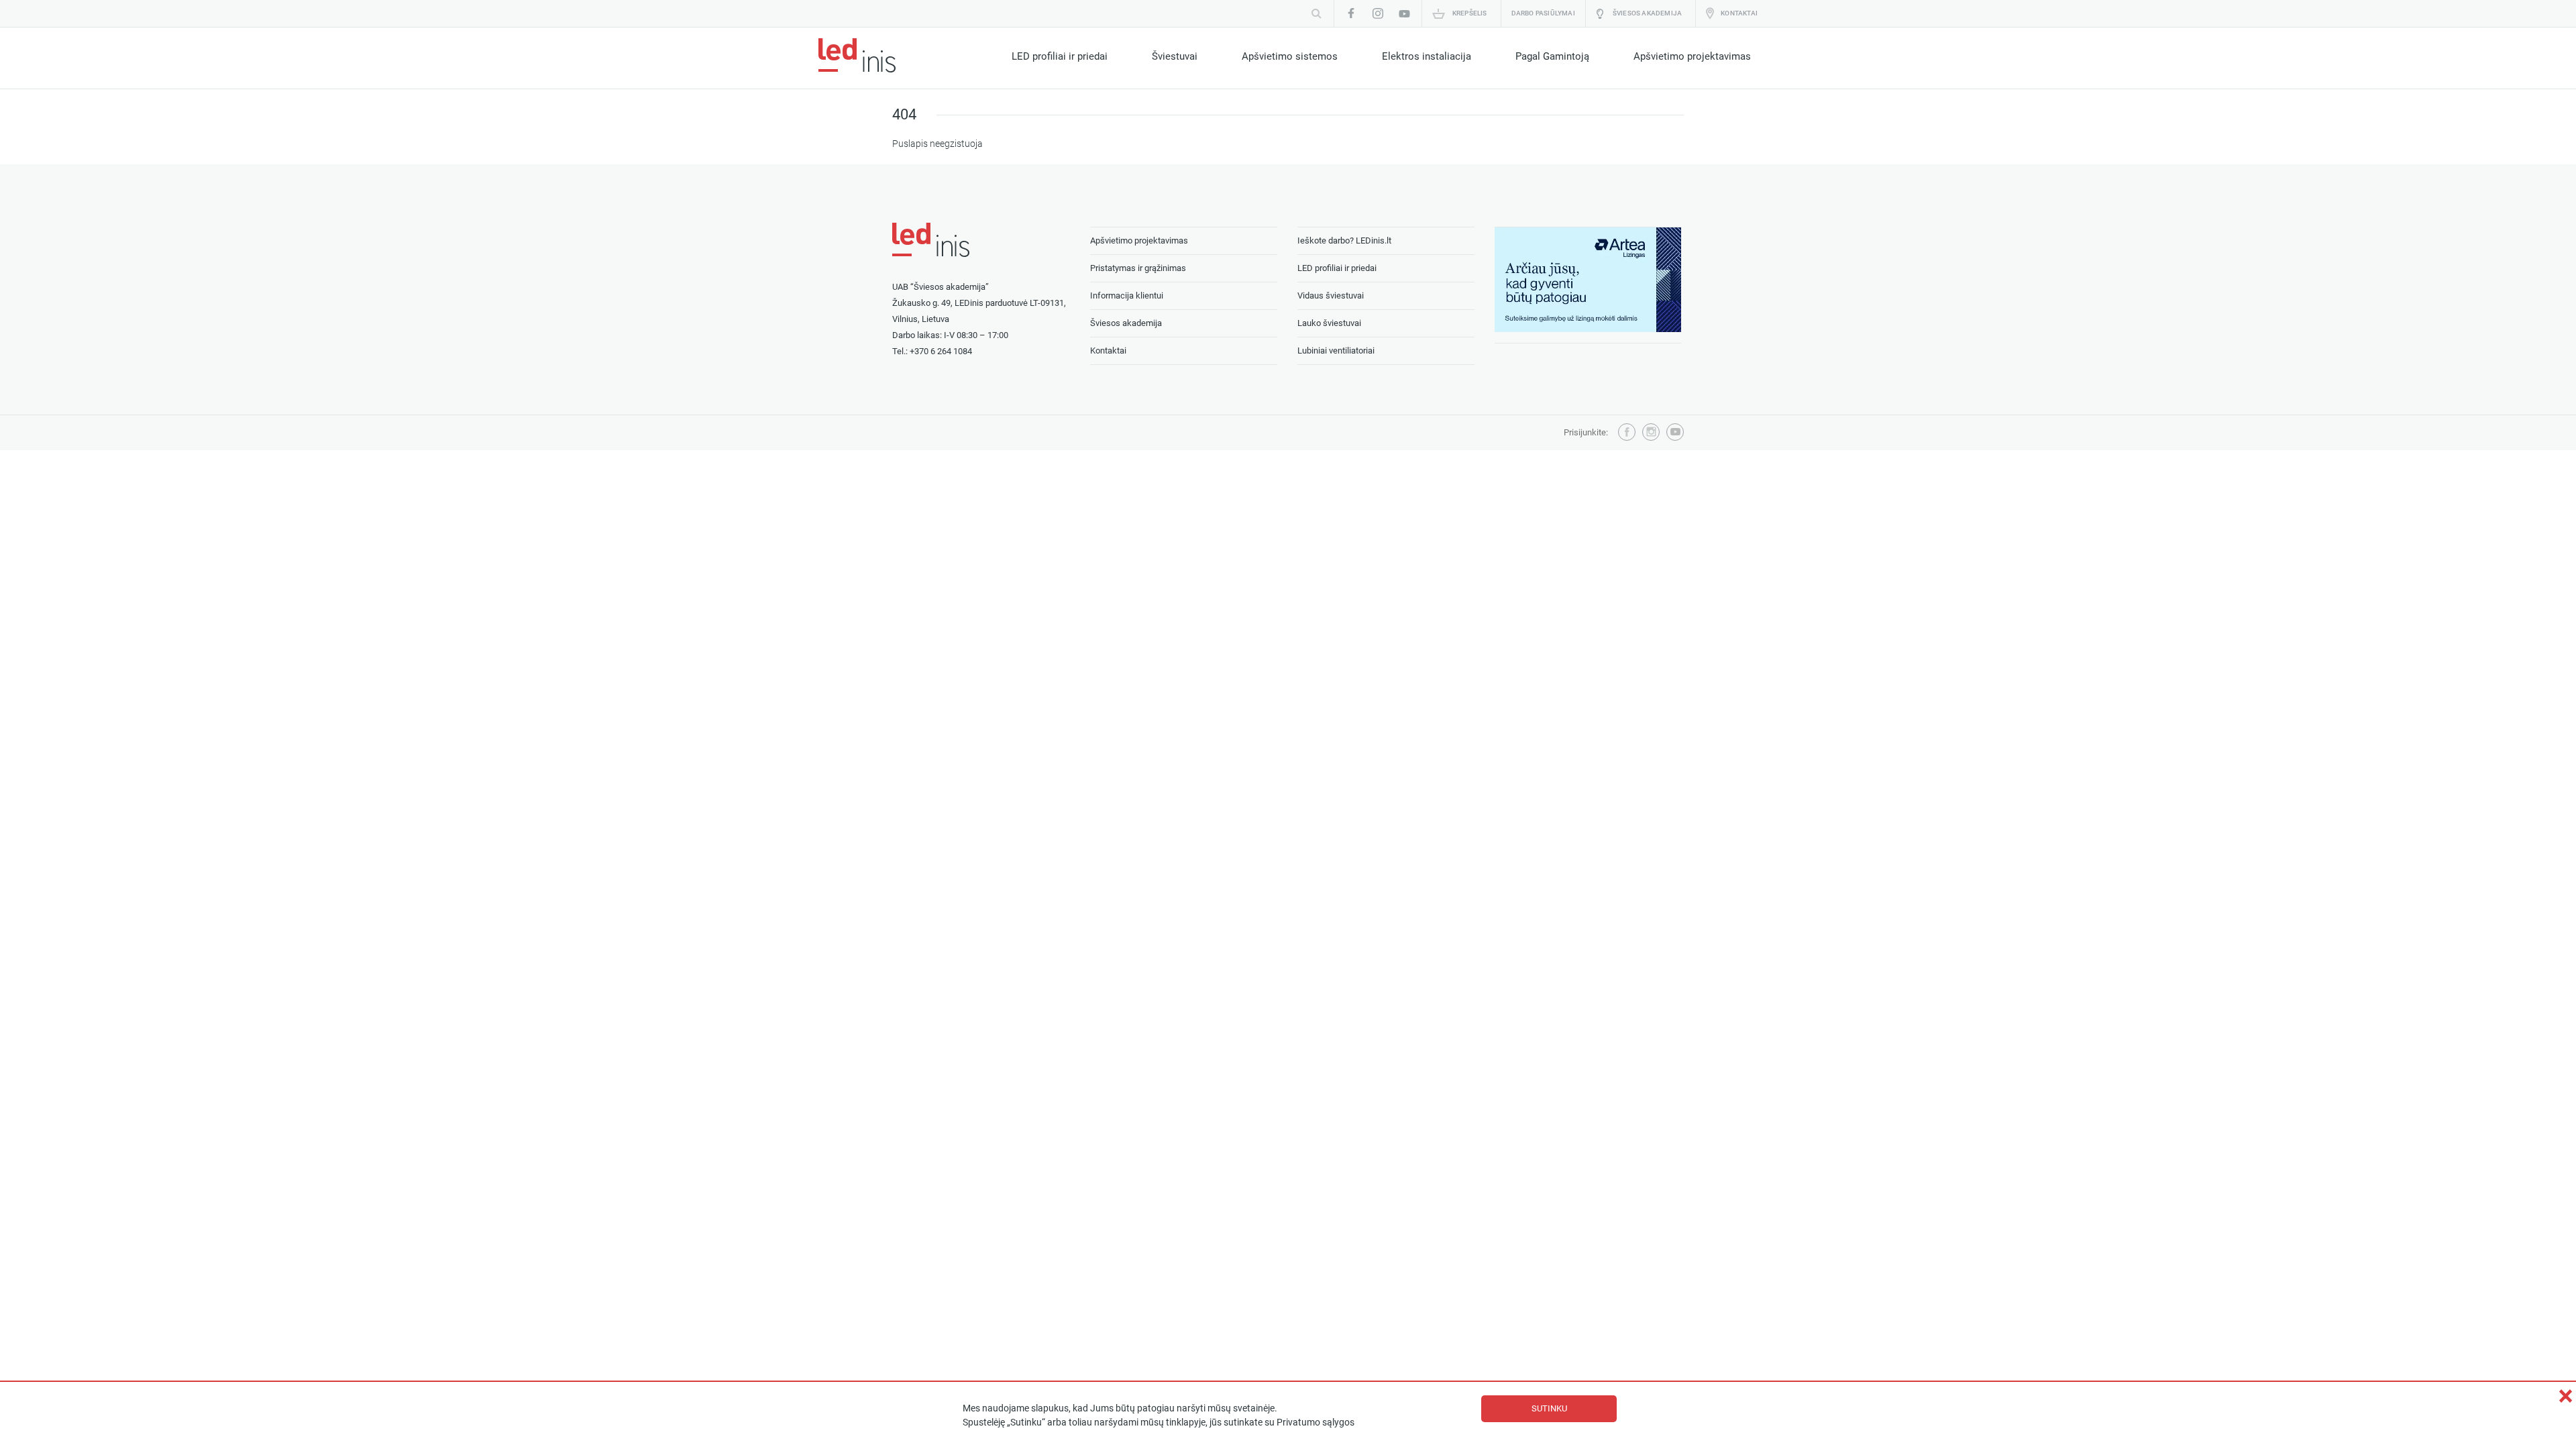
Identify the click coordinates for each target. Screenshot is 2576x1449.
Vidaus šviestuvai (1331, 296)
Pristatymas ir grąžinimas (1138, 268)
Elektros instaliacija (1427, 56)
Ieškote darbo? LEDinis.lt (1344, 240)
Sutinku (1549, 1408)
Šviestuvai (1175, 56)
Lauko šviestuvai (1329, 323)
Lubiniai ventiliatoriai (1336, 351)
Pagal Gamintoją (1552, 56)
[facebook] (1351, 13)
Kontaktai (1739, 13)
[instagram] (1378, 13)
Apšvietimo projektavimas (1692, 56)
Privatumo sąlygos (1316, 1423)
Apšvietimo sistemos (1290, 56)
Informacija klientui (1127, 296)
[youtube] (1405, 13)
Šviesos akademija (1647, 13)
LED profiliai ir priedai (1060, 56)
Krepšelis (1470, 13)
